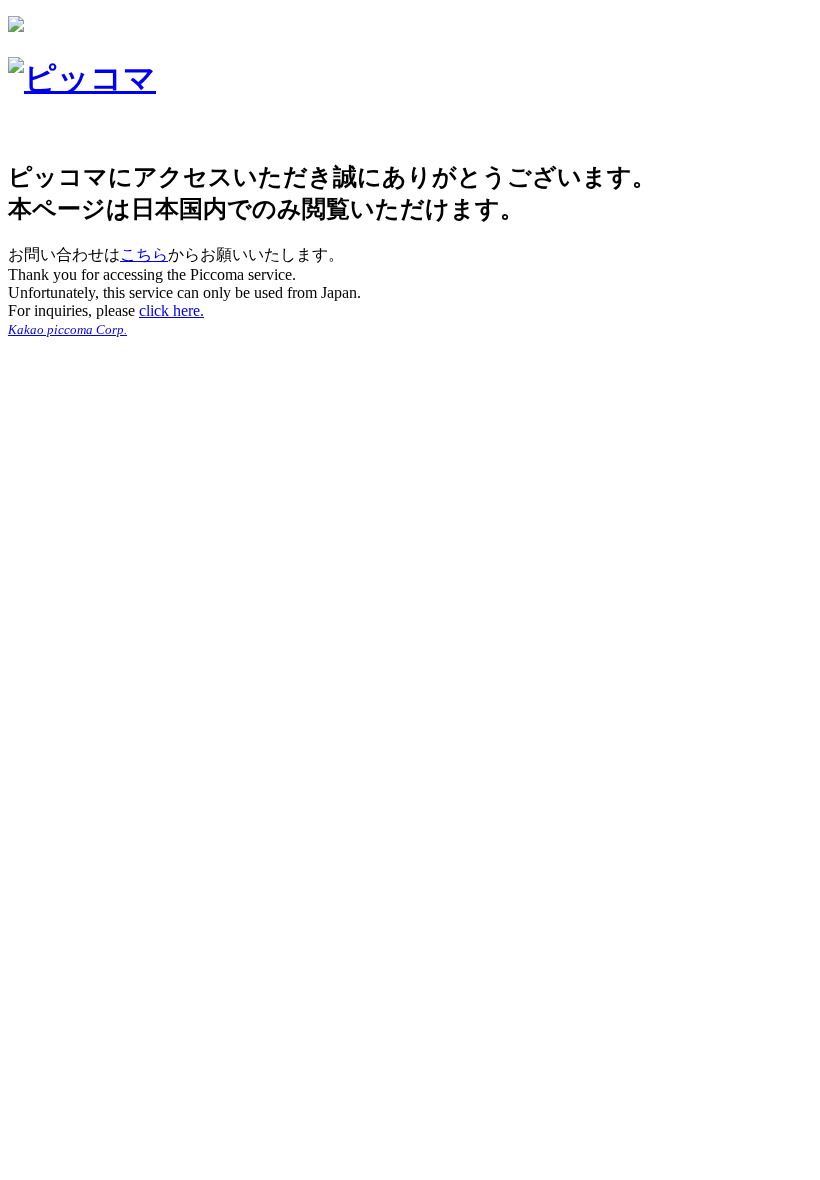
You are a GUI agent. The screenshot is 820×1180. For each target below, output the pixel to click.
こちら (144, 254)
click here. (171, 310)
